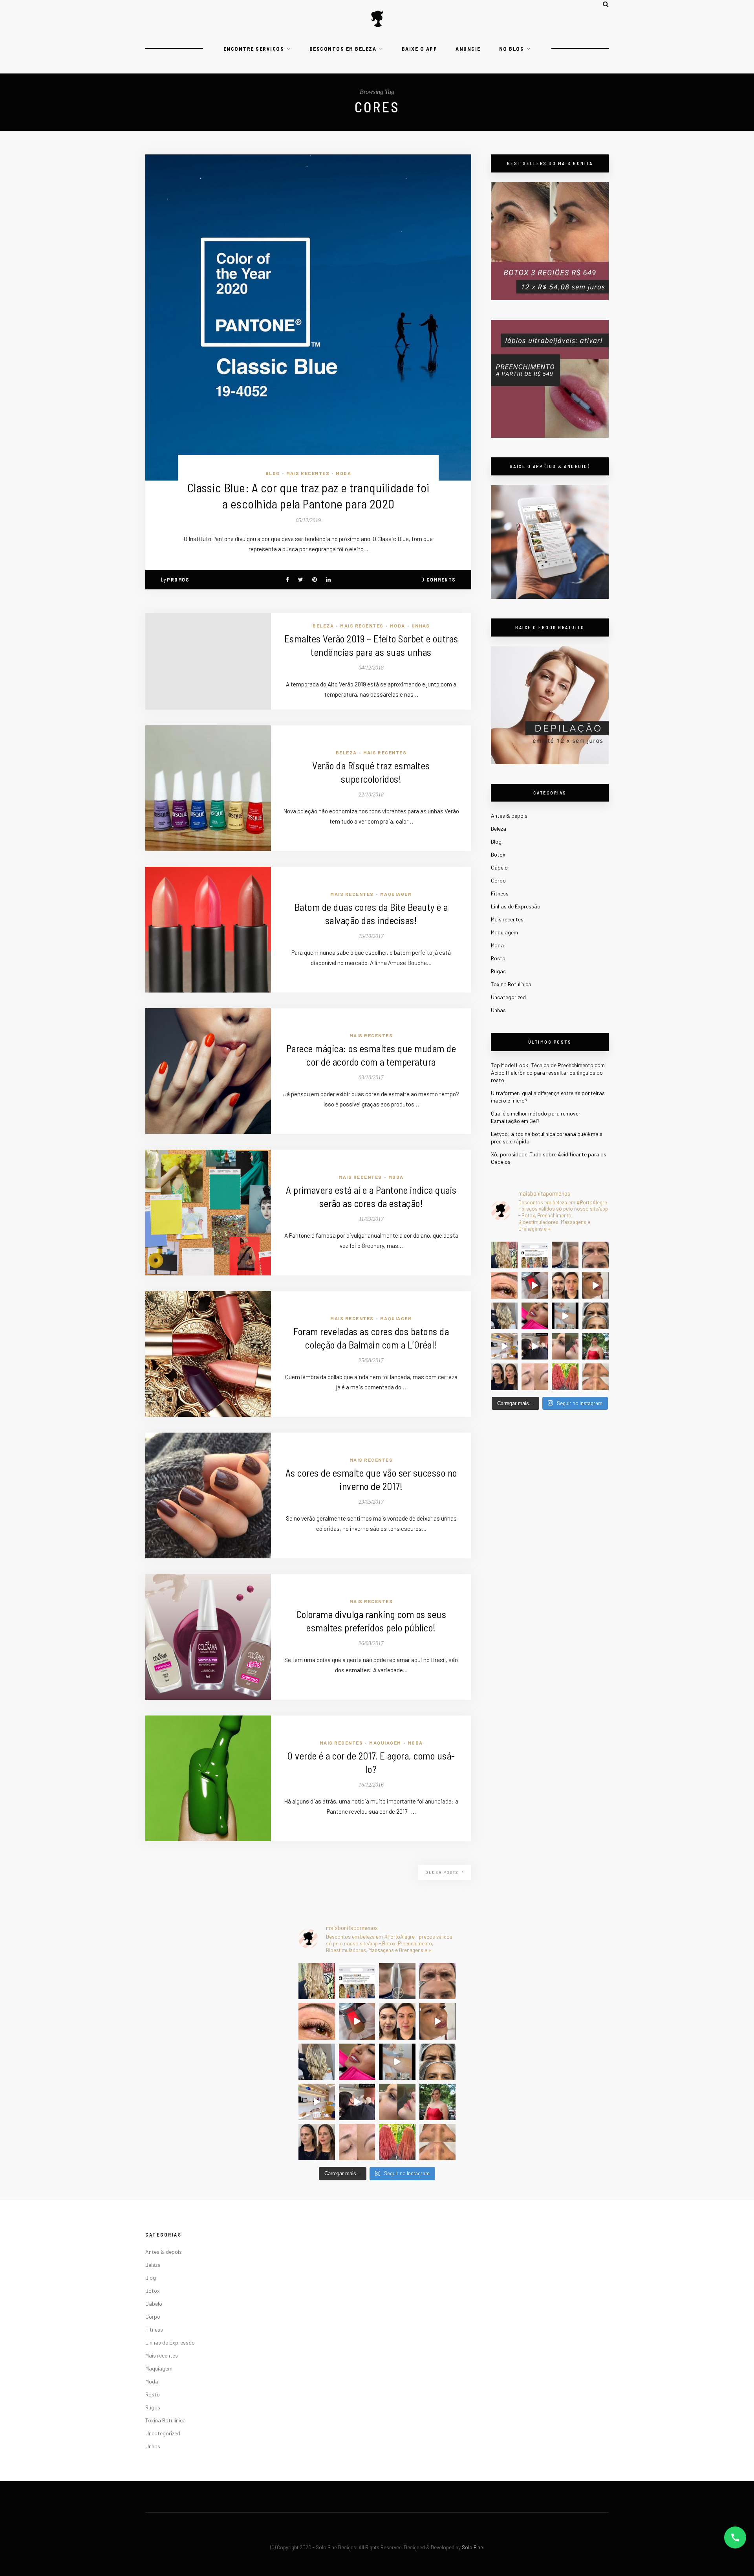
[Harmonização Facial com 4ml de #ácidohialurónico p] (596, 1286)
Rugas (498, 971)
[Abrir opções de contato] (735, 2537)
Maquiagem (396, 894)
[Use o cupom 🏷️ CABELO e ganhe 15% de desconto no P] (535, 1255)
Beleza (323, 626)
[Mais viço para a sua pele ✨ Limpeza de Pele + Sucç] (596, 1377)
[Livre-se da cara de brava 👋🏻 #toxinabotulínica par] (596, 1255)
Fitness (500, 893)
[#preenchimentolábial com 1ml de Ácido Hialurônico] (535, 1316)
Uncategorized (508, 997)
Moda (343, 473)
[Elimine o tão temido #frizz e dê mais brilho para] (565, 1377)
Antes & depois (509, 816)
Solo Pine (472, 2547)
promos (178, 580)
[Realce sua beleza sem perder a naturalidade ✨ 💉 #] (504, 1377)
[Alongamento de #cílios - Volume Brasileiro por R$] (504, 1286)
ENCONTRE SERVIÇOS (254, 49)
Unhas (421, 626)
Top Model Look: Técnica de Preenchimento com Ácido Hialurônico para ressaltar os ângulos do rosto (548, 1072)
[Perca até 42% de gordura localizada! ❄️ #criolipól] (535, 1286)
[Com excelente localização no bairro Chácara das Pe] (504, 1347)
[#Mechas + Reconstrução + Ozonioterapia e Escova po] (504, 1316)
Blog (273, 473)
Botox (498, 854)
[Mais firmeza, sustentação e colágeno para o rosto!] (565, 1286)
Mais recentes (308, 473)
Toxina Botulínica (511, 984)
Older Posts (443, 1872)
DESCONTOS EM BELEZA (343, 49)
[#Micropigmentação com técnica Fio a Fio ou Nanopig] (535, 1377)
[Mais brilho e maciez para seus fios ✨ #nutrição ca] (504, 1255)
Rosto (498, 958)
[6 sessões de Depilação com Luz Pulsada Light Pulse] (565, 1316)
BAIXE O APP (420, 49)
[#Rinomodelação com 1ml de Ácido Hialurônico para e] (565, 1347)
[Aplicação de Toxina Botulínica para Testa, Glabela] (596, 1316)
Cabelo (499, 867)
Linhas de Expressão (516, 906)
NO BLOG (512, 49)
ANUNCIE (468, 49)
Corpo (498, 880)
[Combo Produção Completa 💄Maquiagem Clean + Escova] (596, 1347)
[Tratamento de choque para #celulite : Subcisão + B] (535, 1347)
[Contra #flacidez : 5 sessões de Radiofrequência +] (565, 1255)
